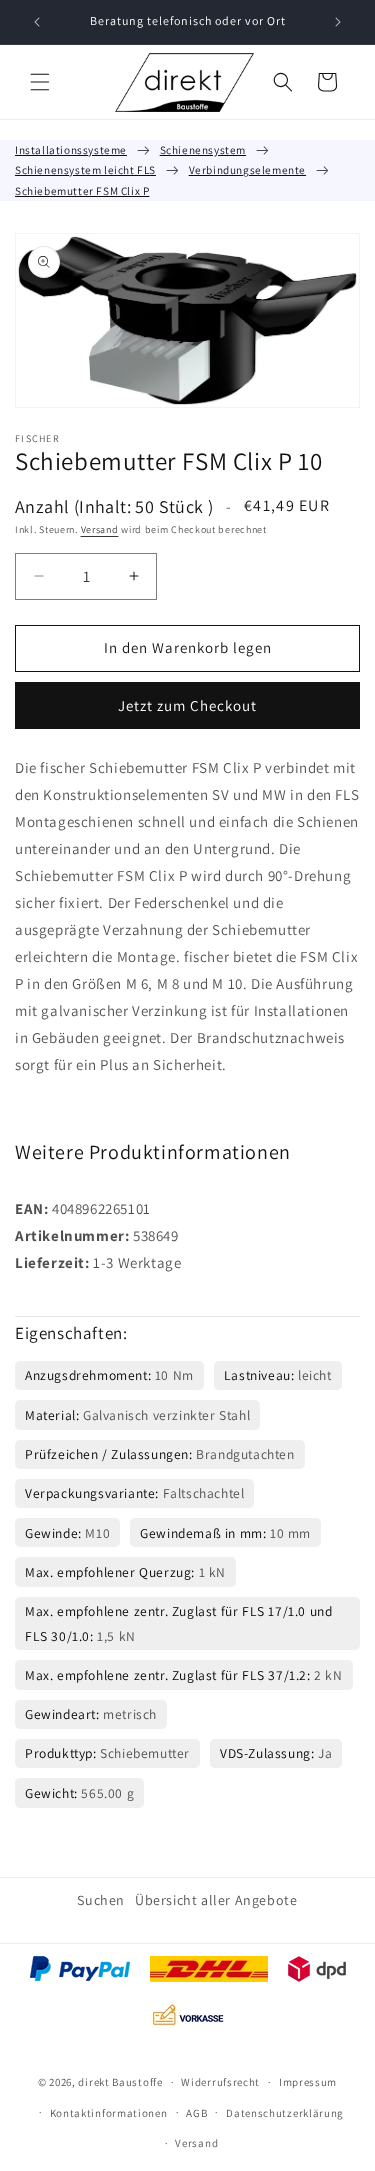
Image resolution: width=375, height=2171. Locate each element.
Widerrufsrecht (220, 2082)
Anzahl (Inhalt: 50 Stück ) (114, 506)
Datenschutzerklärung (285, 2113)
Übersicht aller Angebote (216, 1900)
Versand (100, 529)
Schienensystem (203, 150)
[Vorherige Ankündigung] (37, 22)
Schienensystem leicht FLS (85, 170)
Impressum (308, 2082)
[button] (40, 82)
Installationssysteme (71, 150)
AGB (196, 2113)
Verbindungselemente (247, 170)
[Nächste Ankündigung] (338, 22)
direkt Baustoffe (120, 2082)
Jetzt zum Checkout (187, 705)
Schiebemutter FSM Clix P (82, 191)
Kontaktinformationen (109, 2113)
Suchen (101, 1900)
